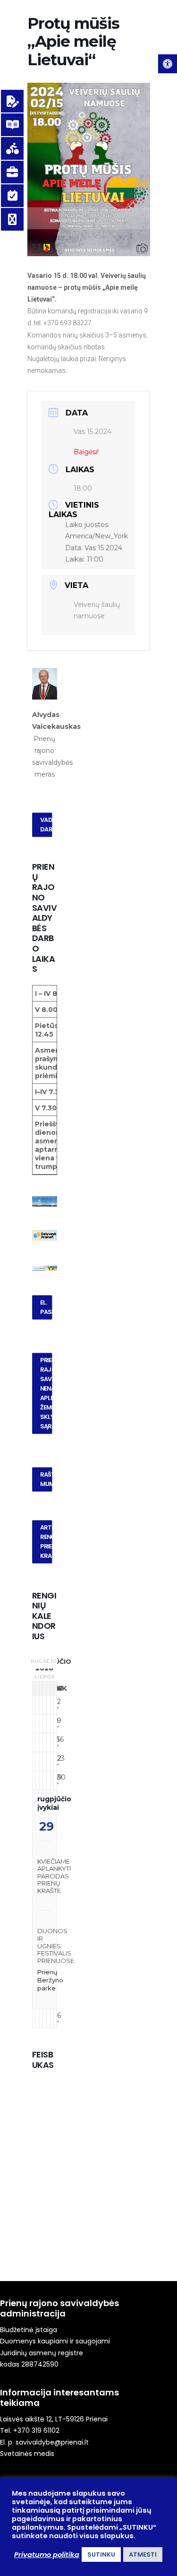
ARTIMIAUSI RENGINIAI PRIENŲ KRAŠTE (46, 1541)
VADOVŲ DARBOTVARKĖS (46, 825)
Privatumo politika (47, 2555)
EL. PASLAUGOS (46, 1307)
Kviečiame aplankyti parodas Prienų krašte (54, 1876)
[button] (168, 64)
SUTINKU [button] (101, 2554)
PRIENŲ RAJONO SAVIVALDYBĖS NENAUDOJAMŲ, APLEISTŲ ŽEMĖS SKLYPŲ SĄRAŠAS (46, 1393)
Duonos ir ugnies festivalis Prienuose (56, 1945)
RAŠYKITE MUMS (46, 1479)
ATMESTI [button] (143, 2554)
